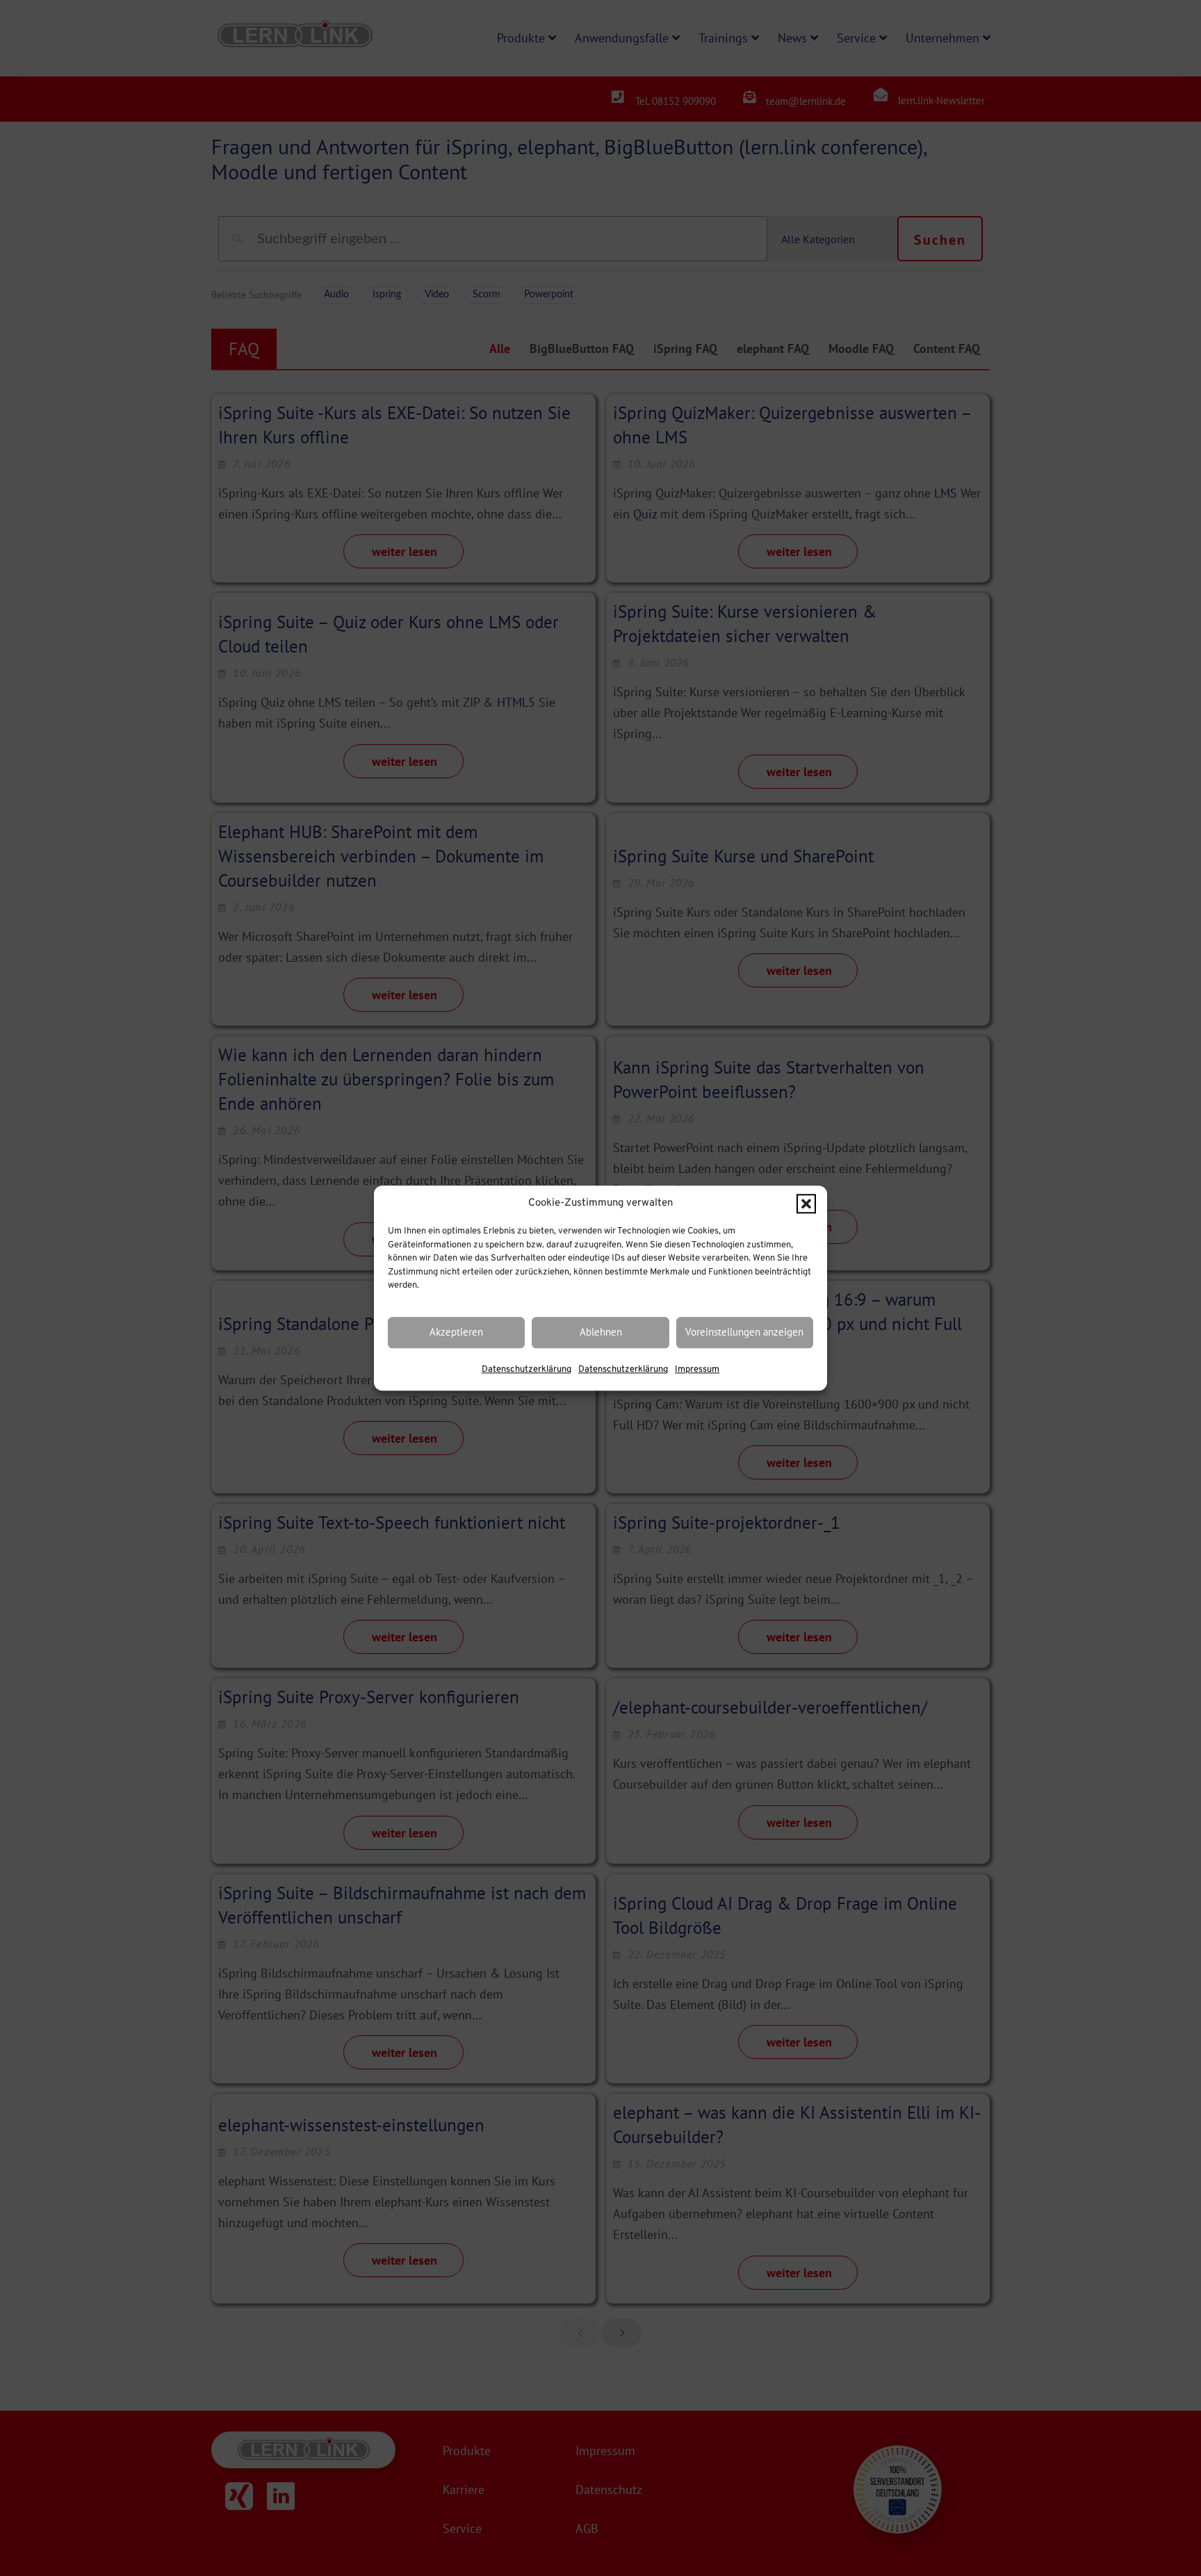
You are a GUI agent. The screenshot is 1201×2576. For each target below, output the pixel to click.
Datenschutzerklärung (526, 1370)
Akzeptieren (456, 1332)
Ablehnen (601, 1332)
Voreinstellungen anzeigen (744, 1332)
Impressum (697, 1370)
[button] (806, 1204)
